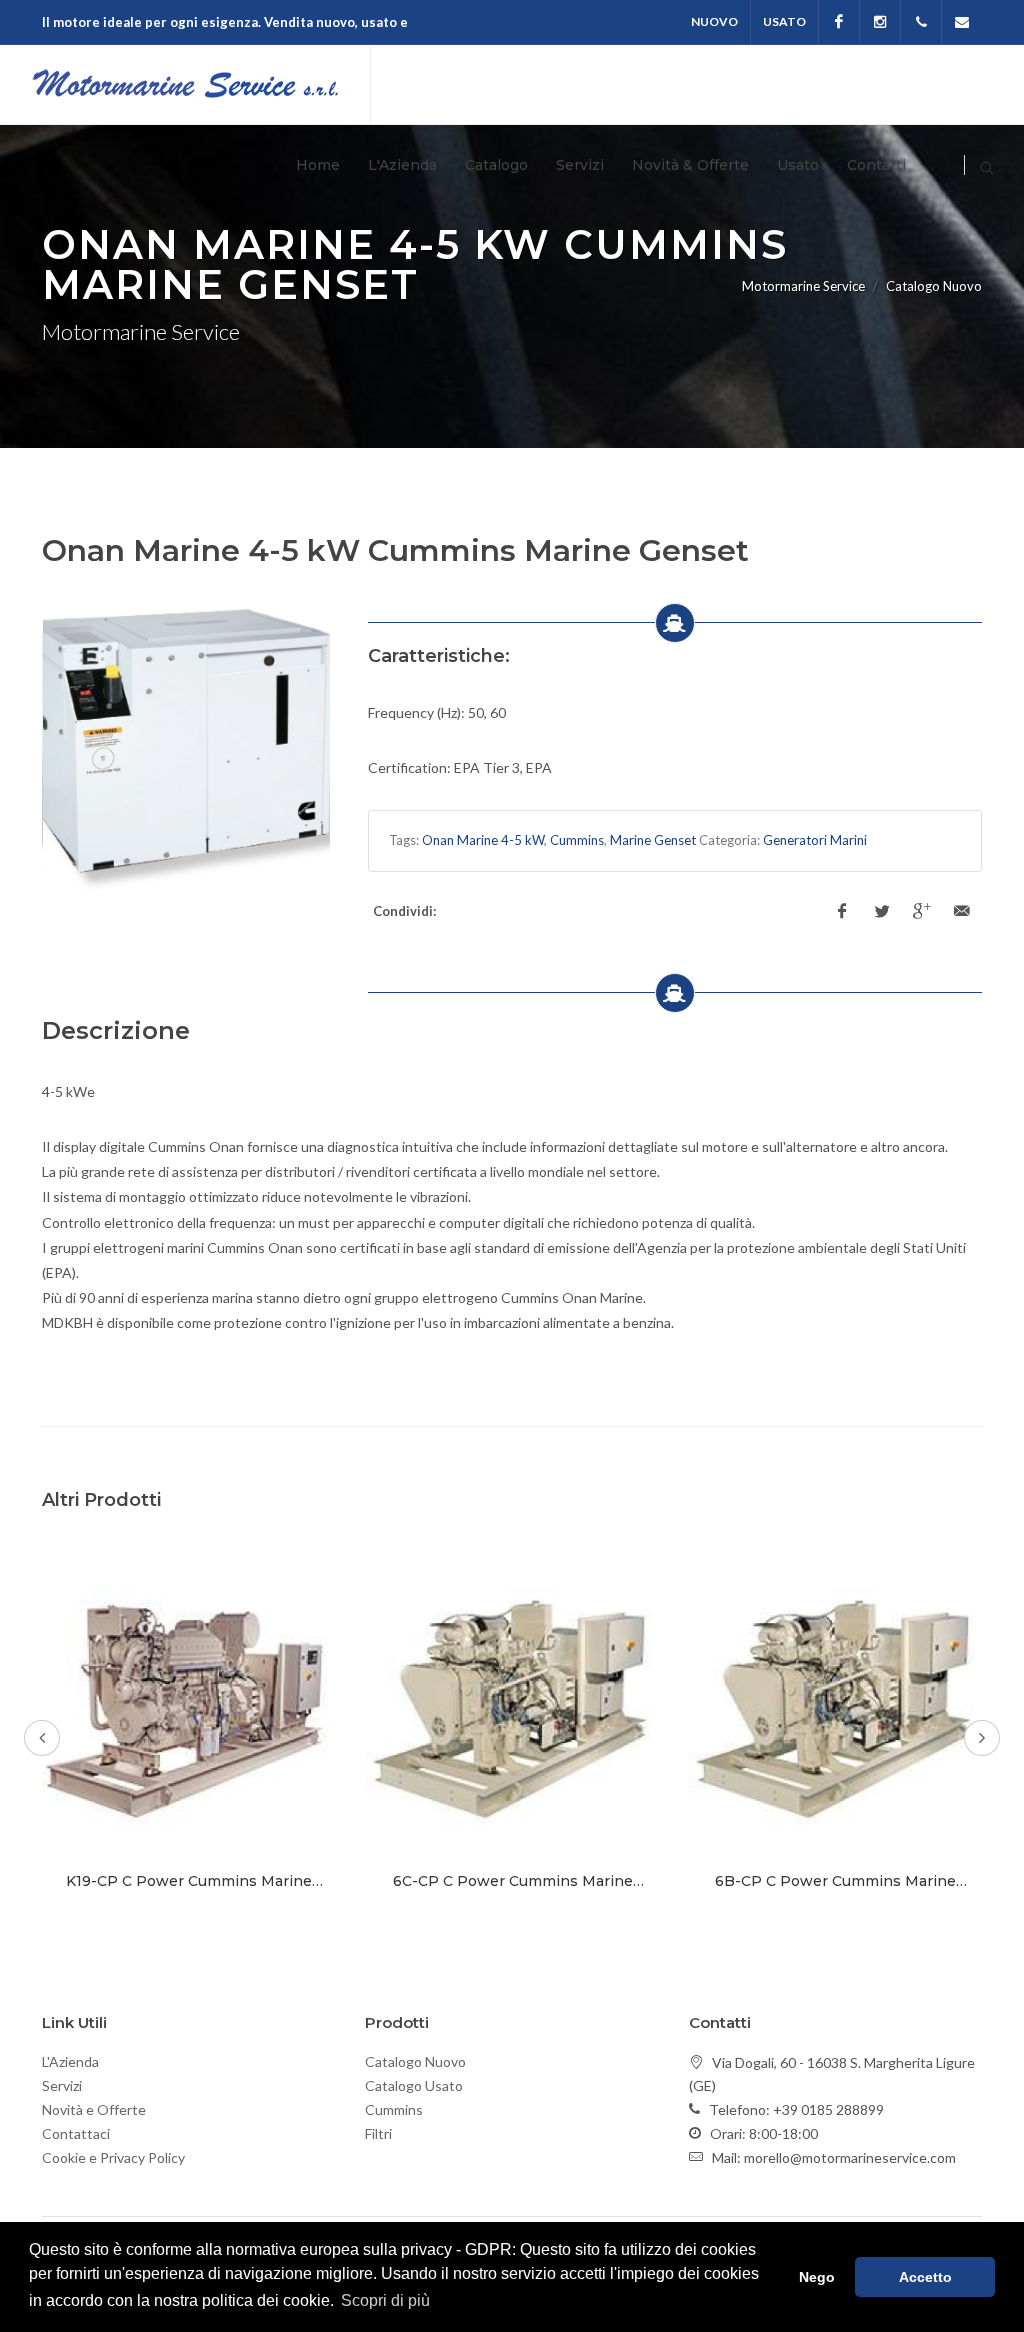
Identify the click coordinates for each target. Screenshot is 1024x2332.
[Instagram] (880, 22)
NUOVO (714, 21)
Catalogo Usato (414, 2085)
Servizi (62, 2085)
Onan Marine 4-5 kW (483, 840)
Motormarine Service (803, 286)
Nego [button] (817, 2277)
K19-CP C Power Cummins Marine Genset (189, 1890)
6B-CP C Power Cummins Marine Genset (835, 1890)
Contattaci (76, 2133)
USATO (784, 21)
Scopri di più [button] (385, 2300)
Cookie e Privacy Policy (113, 2157)
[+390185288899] (921, 22)
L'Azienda (70, 2061)
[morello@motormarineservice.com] (962, 22)
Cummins (577, 840)
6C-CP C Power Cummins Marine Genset (513, 1890)
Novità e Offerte (94, 2109)
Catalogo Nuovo (415, 2061)
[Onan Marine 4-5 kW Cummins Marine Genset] (187, 747)
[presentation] (42, 1738)
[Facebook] (839, 22)
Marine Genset (653, 840)
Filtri (378, 2133)
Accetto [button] (925, 2277)
